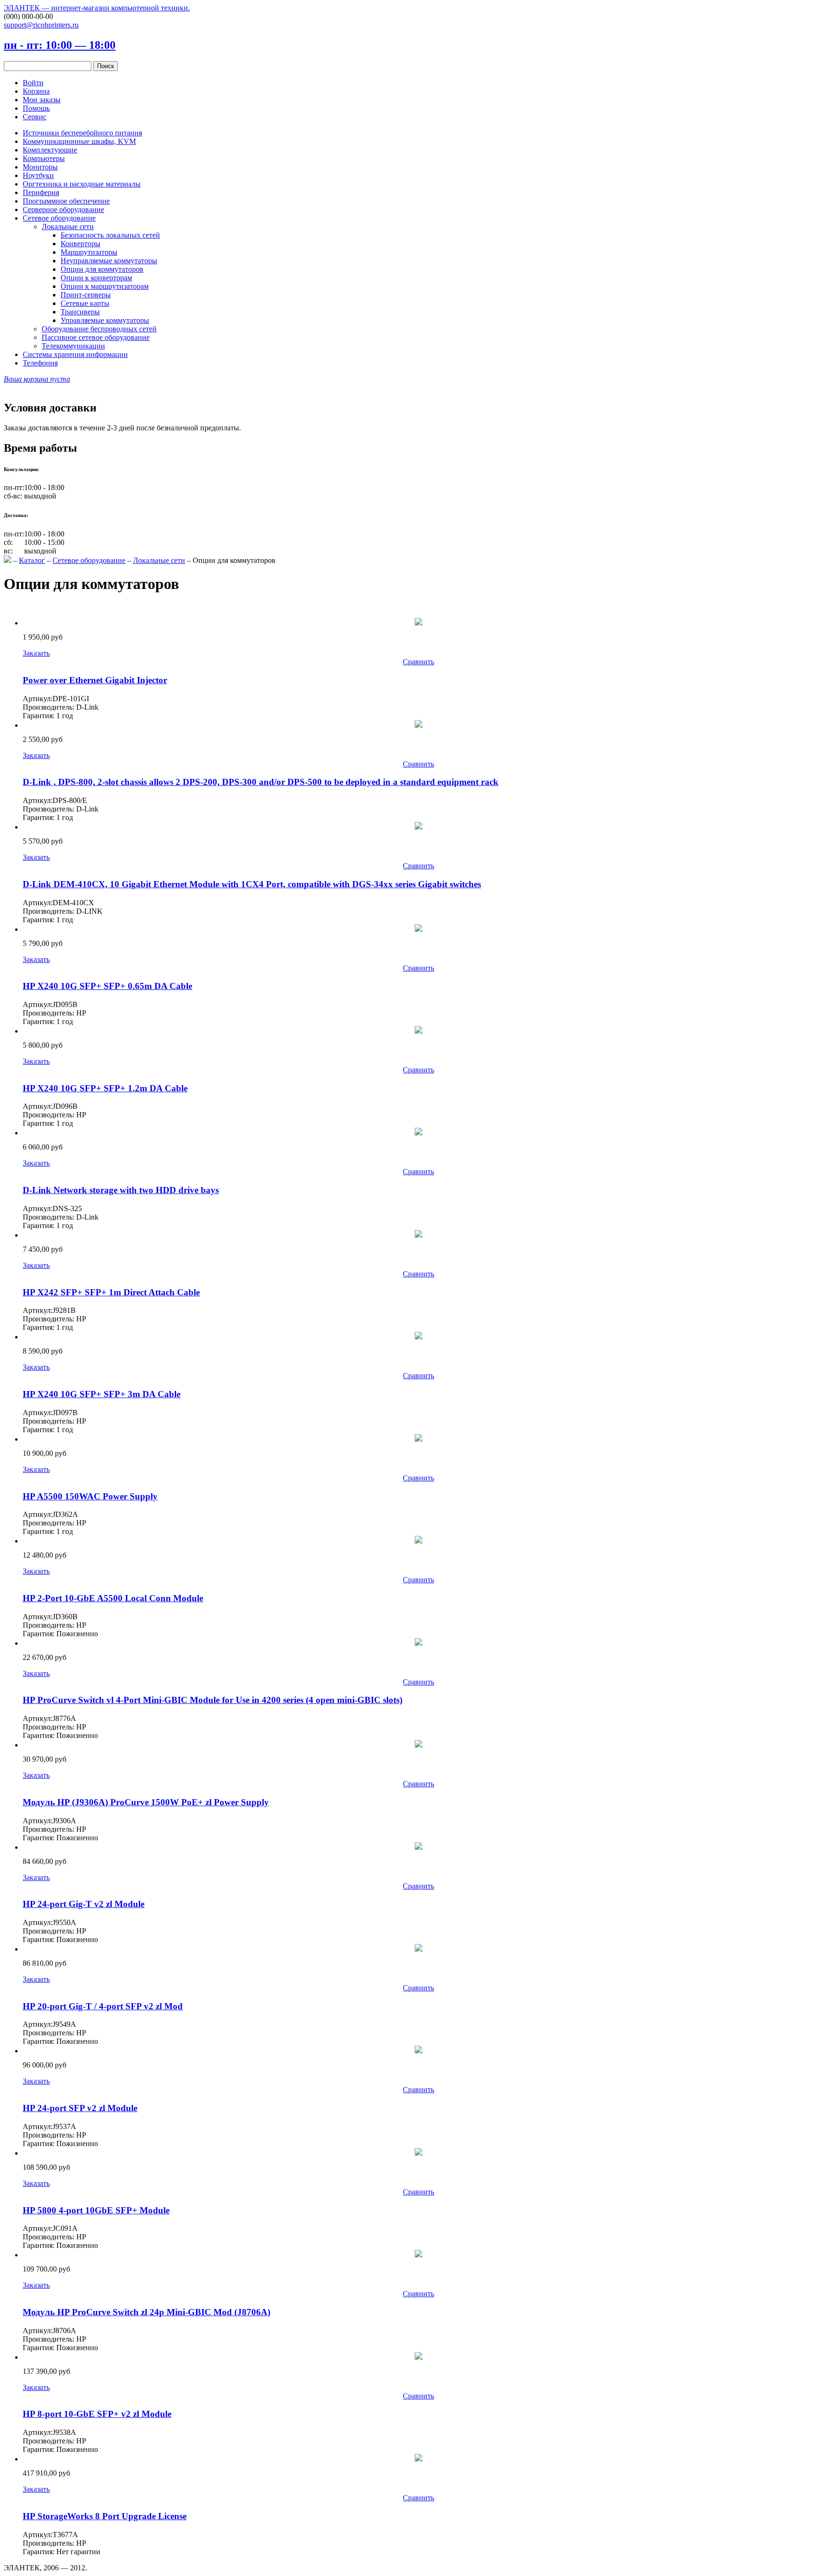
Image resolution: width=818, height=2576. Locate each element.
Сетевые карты (85, 303)
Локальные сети (68, 227)
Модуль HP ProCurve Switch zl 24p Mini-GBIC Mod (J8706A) (147, 2312)
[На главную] (8, 560)
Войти (33, 83)
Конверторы (80, 244)
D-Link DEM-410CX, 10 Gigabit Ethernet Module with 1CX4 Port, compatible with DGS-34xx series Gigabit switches (252, 884)
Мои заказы (42, 100)
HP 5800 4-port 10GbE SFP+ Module (96, 2210)
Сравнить (418, 662)
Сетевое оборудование (59, 218)
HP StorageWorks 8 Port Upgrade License (105, 2516)
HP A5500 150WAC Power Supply (90, 1496)
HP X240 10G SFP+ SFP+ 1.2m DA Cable (105, 1088)
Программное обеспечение (66, 201)
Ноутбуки (38, 175)
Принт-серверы (86, 295)
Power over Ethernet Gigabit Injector (95, 680)
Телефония (40, 363)
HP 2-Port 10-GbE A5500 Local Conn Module (113, 1598)
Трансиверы (80, 312)
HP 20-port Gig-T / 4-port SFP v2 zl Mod (103, 2006)
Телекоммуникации (73, 346)
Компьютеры (44, 158)
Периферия (41, 192)
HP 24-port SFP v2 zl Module (80, 2108)
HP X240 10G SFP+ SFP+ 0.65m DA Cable (107, 986)
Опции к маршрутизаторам (105, 286)
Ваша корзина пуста (37, 379)
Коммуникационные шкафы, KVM (79, 141)
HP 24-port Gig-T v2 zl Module (84, 1904)
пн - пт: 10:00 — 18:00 (60, 45)
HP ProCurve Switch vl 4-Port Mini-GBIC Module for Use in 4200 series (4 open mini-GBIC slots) (213, 1700)
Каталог (32, 560)
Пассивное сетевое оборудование (96, 337)
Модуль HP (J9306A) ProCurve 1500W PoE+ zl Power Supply (146, 1802)
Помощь (36, 108)
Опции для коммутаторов (102, 269)
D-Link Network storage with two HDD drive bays (121, 1190)
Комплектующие (50, 150)
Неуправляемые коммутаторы (109, 261)
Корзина (36, 91)
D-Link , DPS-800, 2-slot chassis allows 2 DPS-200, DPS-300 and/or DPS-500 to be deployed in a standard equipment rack (261, 782)
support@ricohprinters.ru (41, 25)
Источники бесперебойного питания (82, 133)
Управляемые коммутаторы (105, 320)
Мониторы (40, 167)
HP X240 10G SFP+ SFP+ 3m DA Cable (102, 1394)
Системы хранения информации (75, 354)
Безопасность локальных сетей (110, 235)
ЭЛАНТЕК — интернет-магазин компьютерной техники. (97, 8)
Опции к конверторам (96, 278)
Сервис (35, 117)
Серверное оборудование (63, 209)
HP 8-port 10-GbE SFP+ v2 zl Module (97, 2414)
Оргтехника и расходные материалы (82, 184)
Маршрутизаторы (89, 252)
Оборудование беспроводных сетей (99, 329)
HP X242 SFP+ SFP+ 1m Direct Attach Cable (111, 1292)
